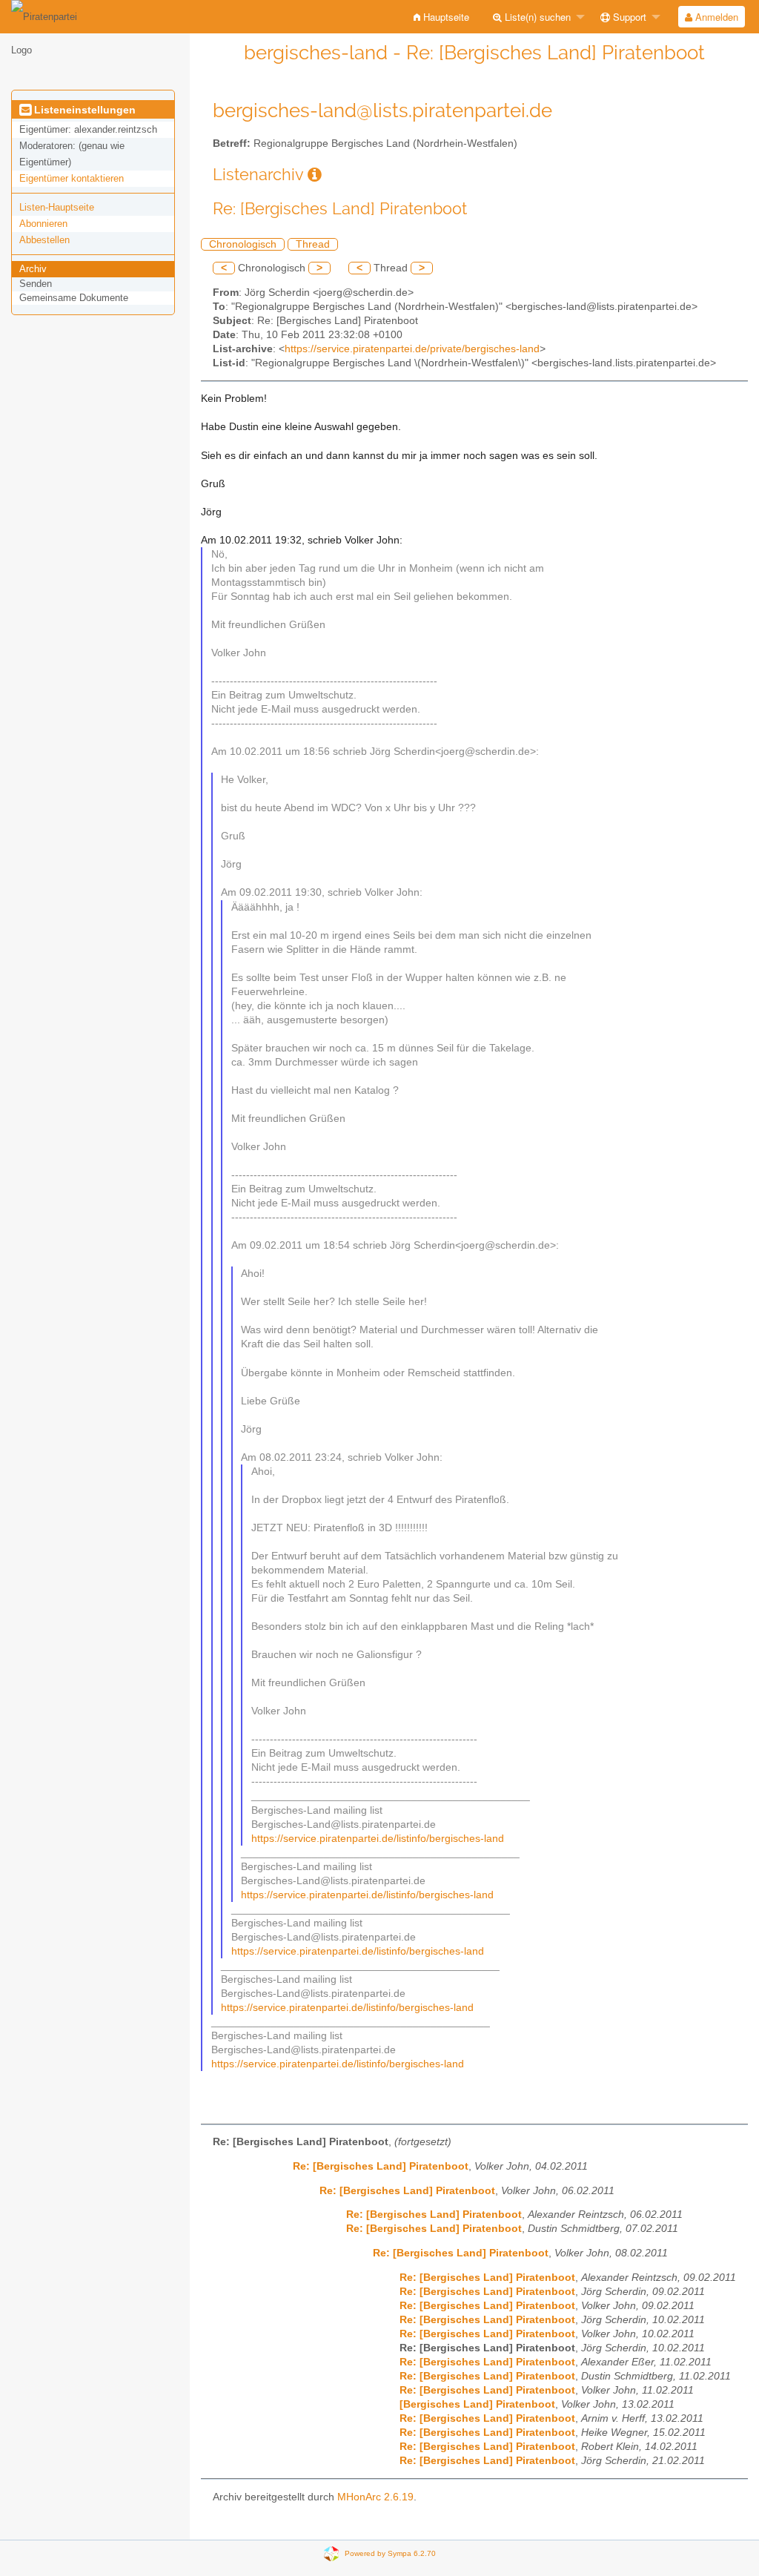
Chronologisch (243, 244)
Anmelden (715, 17)
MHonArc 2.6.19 (375, 2497)
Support (628, 17)
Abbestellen (44, 240)
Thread (313, 244)
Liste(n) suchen (536, 17)
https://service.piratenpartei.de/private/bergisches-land (412, 349)
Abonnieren (43, 224)
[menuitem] (441, 17)
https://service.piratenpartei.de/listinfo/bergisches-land (378, 1839)
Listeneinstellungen (83, 110)
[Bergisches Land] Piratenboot (477, 2404)
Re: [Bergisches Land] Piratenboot (381, 2166)
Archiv (33, 269)
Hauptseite (445, 17)
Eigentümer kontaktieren (72, 178)
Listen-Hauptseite (57, 207)
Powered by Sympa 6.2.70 (390, 2553)
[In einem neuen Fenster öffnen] (315, 175)
